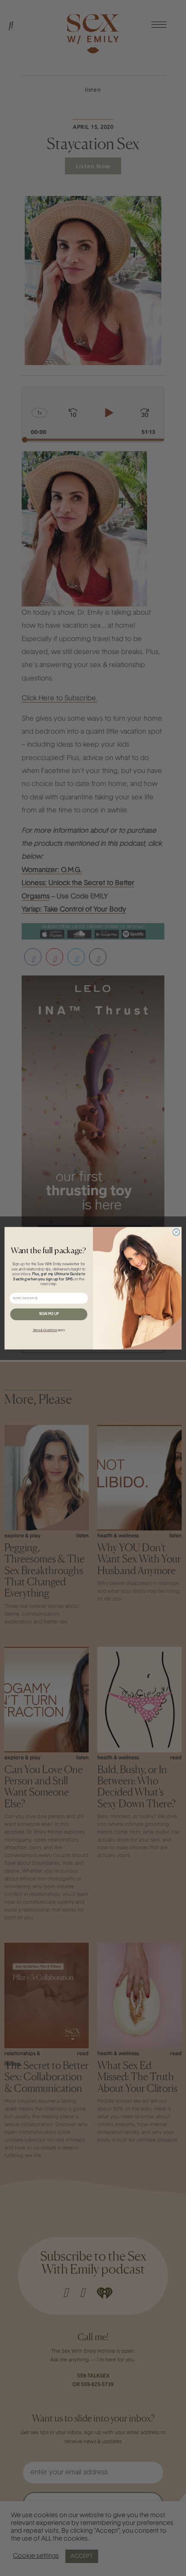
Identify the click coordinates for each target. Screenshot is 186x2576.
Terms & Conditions (45, 1330)
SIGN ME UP (49, 1314)
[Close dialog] (176, 1232)
